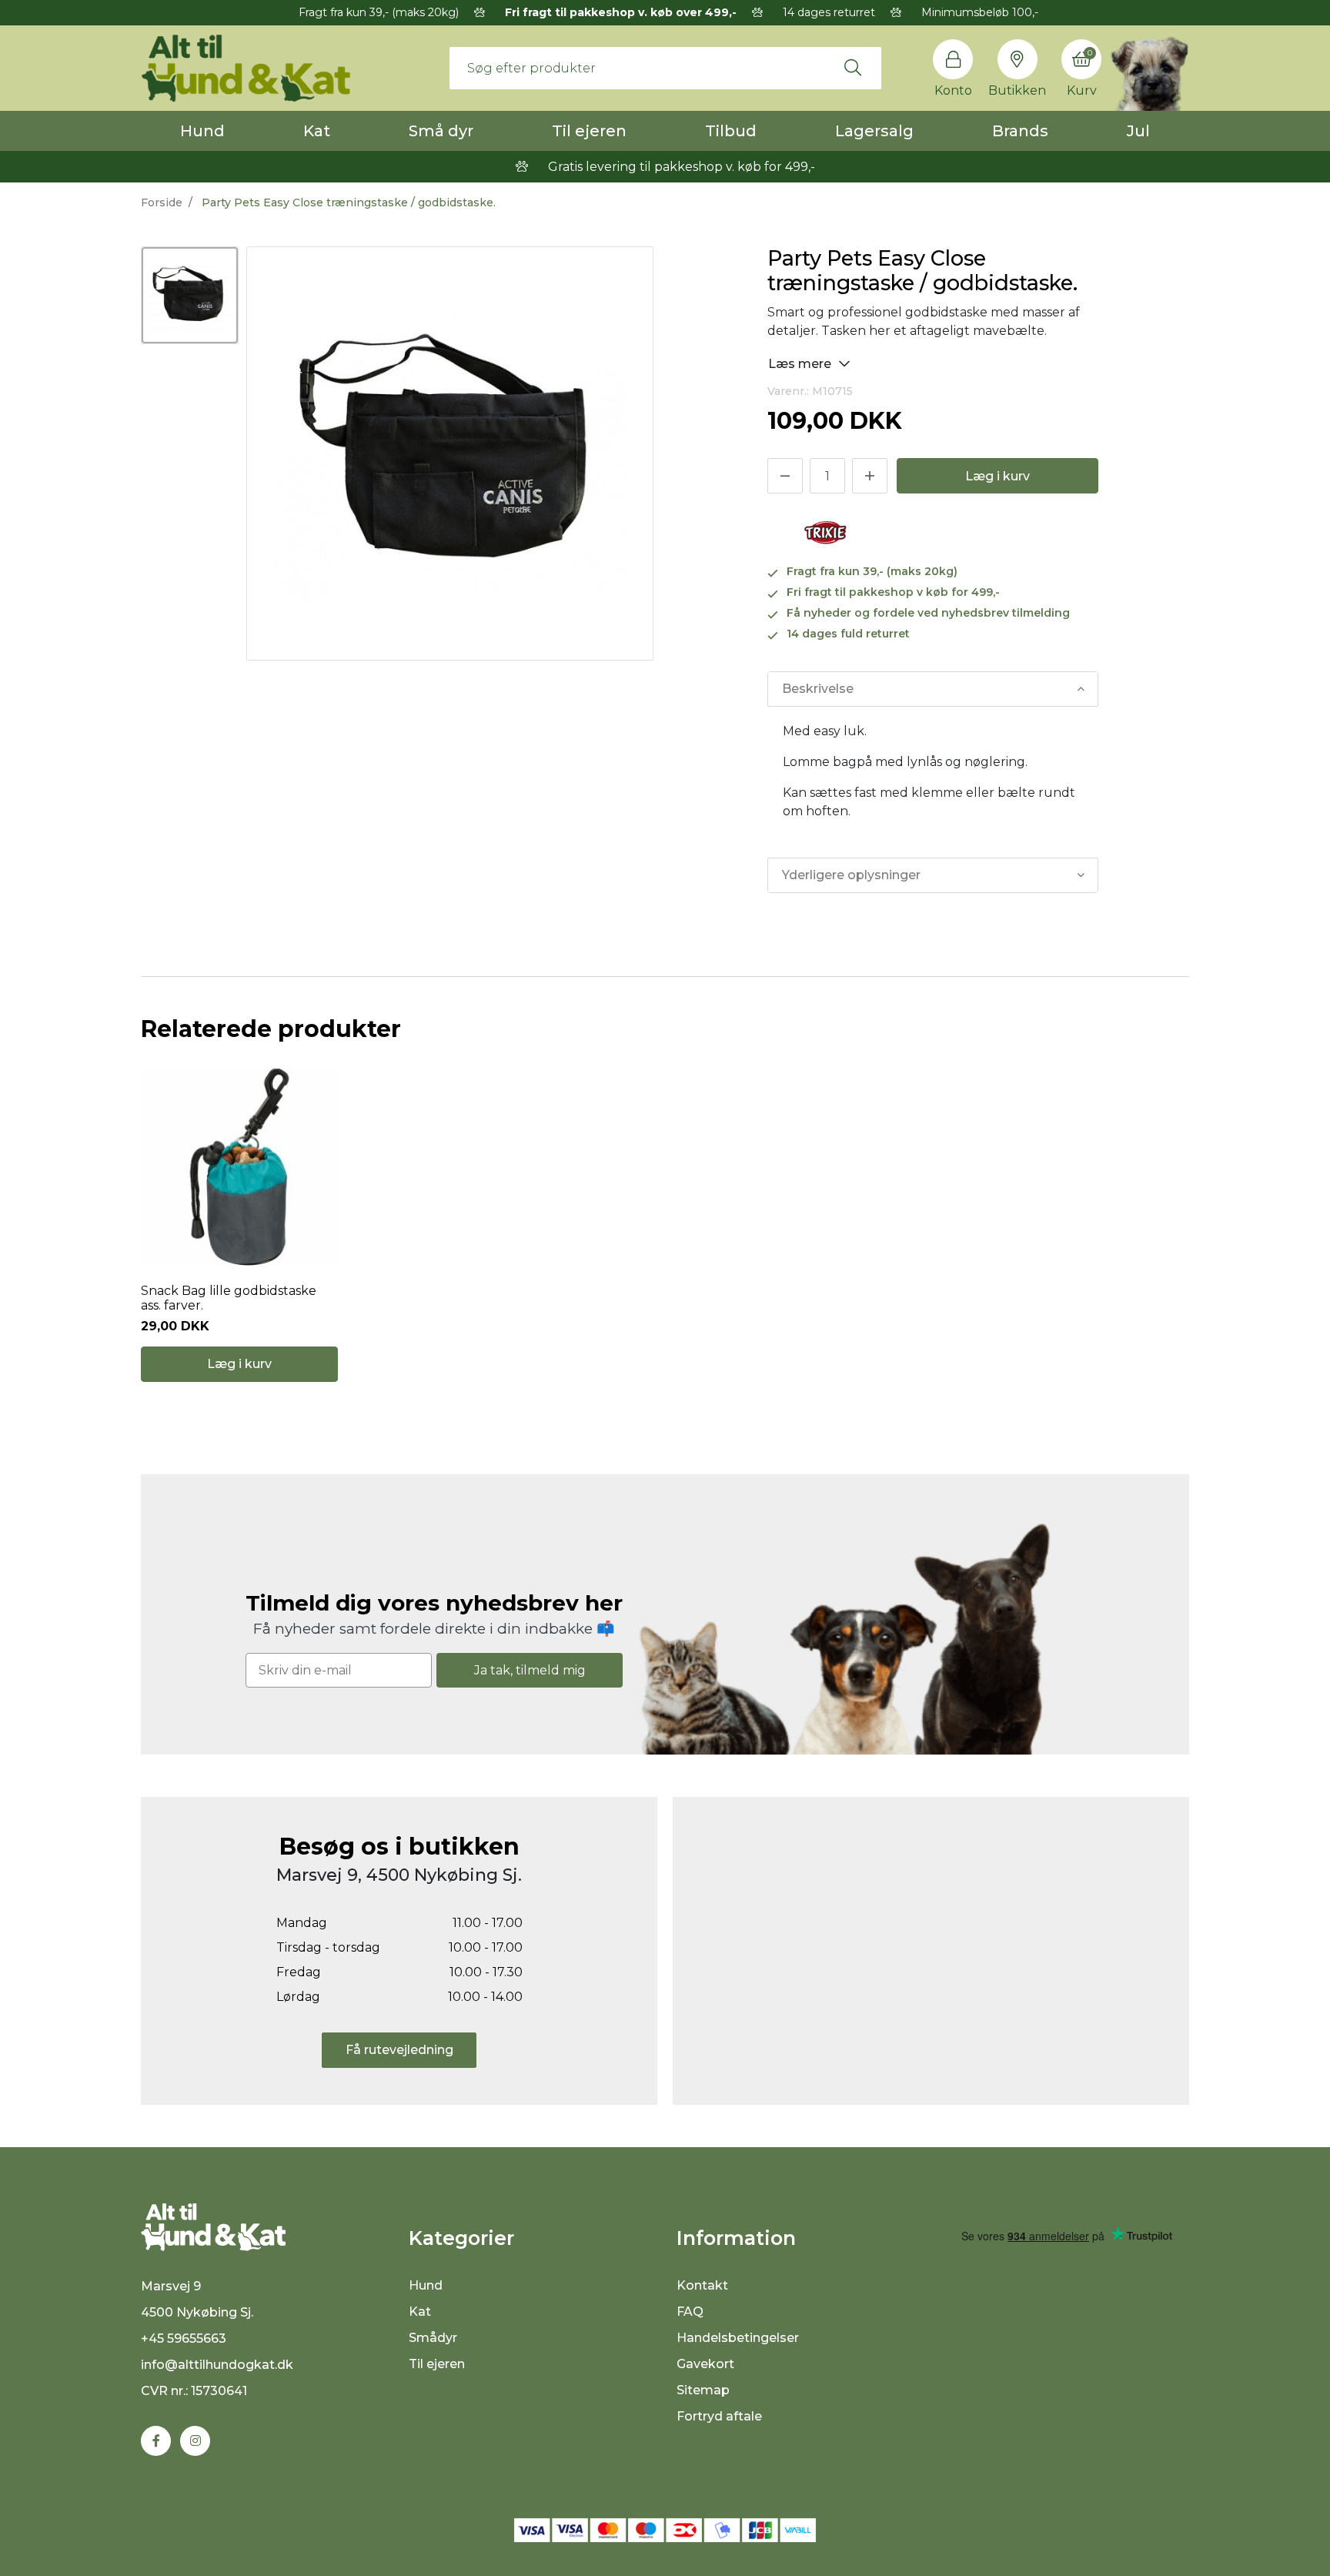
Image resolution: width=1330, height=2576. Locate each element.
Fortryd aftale (719, 2416)
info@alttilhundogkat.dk (217, 2365)
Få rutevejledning (399, 2050)
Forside (162, 202)
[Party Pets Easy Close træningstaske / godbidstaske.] (190, 295)
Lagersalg (874, 131)
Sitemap (703, 2390)
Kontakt (702, 2285)
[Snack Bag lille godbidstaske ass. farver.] (239, 1167)
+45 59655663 (184, 2338)
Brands (1020, 131)
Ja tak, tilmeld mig (530, 1670)
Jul (1138, 131)
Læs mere (801, 364)
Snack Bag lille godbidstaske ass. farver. (229, 1298)
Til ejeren (589, 131)
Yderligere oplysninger (851, 875)
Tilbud (731, 131)
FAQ (690, 2312)
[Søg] (853, 68)
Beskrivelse (818, 689)
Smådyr (433, 2338)
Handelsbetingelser (738, 2338)
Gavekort (705, 2364)
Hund (202, 131)
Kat (317, 131)
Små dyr (441, 131)
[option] (190, 295)
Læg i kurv (997, 476)
